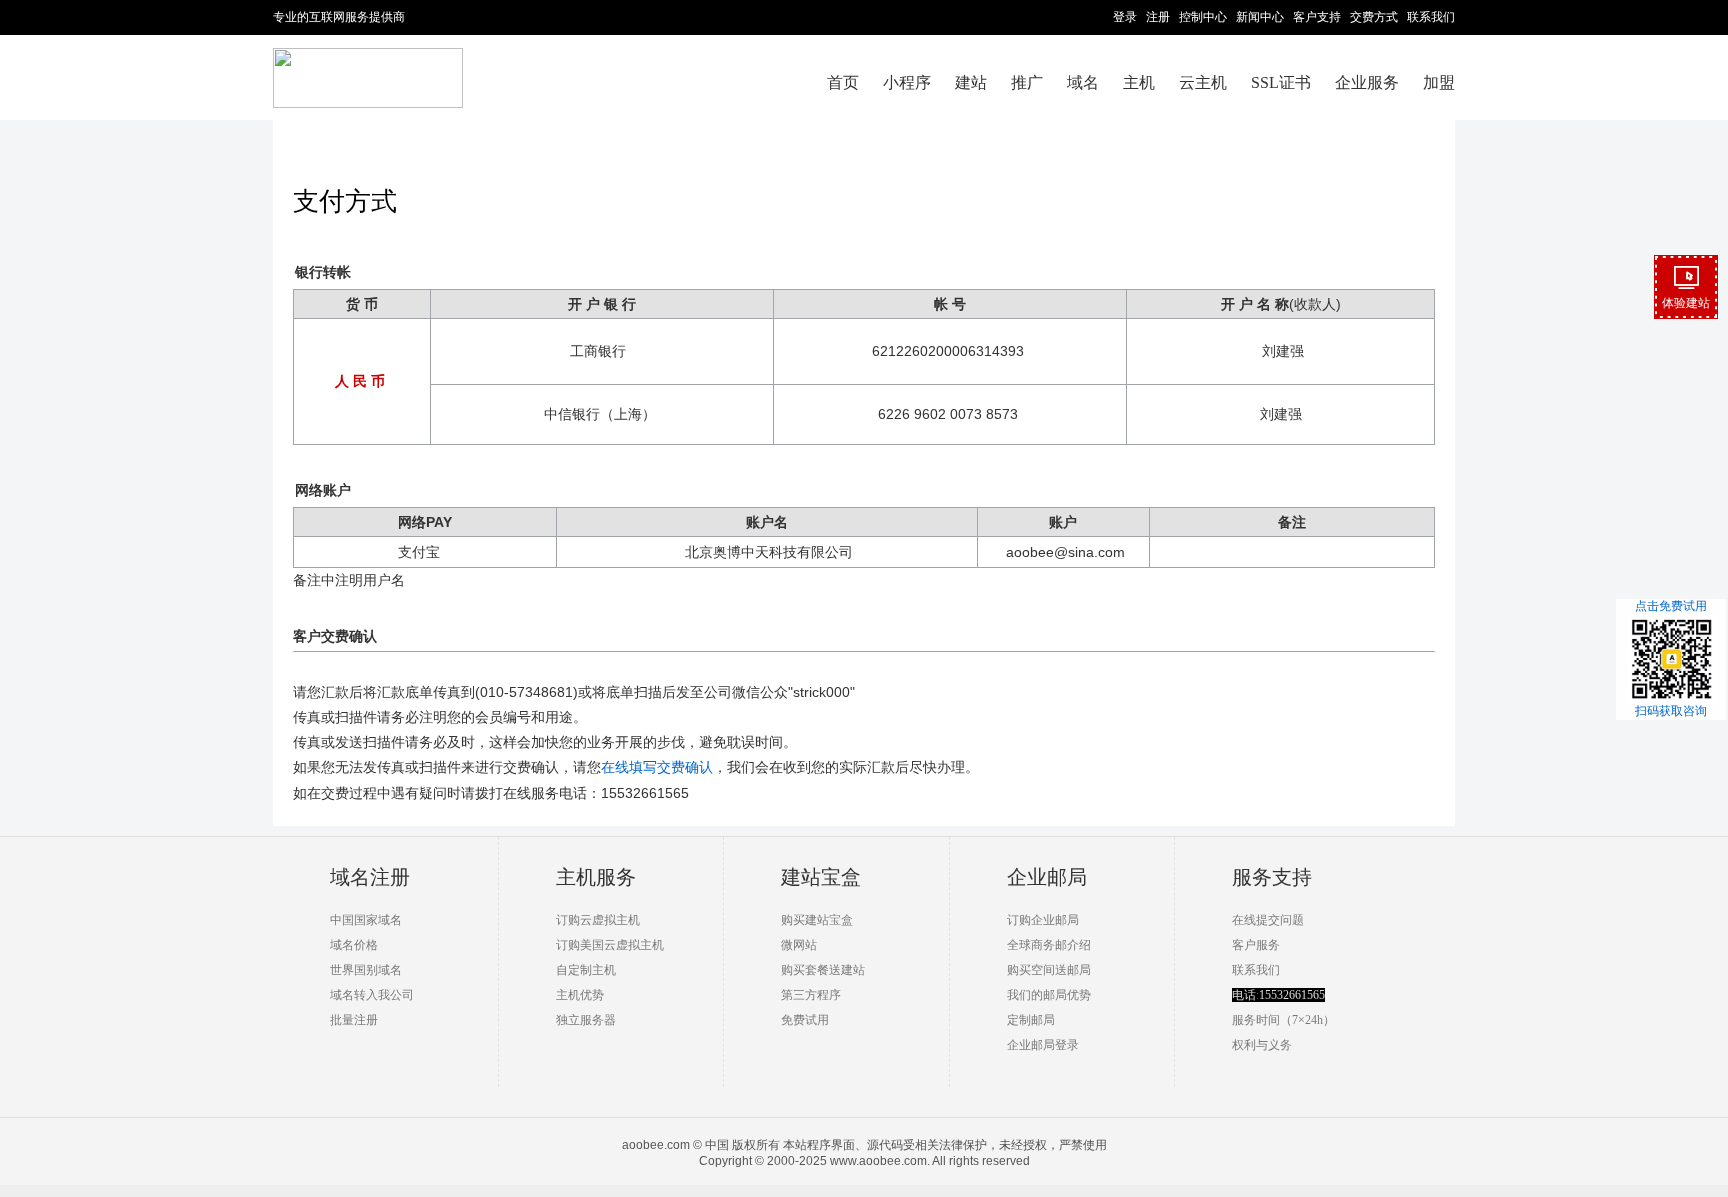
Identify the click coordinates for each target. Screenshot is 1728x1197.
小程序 (907, 82)
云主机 (1203, 82)
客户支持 (1317, 17)
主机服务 (596, 877)
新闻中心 (1260, 17)
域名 (1083, 82)
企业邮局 (1047, 877)
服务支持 (1272, 877)
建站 (971, 82)
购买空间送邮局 (1049, 970)
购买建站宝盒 (817, 920)
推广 (1027, 82)
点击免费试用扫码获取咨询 (1671, 659)
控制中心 (1203, 17)
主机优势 (580, 995)
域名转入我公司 (372, 995)
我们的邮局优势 (1049, 995)
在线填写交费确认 (657, 767)
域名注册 (370, 877)
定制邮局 (1031, 1020)
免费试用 (805, 1020)
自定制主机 (586, 970)
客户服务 (1256, 945)
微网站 (799, 945)
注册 (1158, 17)
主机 (1139, 82)
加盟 (1439, 82)
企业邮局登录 (1043, 1045)
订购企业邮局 (1043, 920)
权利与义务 (1262, 1045)
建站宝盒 (821, 877)
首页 (843, 82)
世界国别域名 (366, 970)
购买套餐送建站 (823, 970)
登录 (1125, 17)
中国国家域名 (366, 920)
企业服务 (1367, 82)
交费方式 (1374, 17)
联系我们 (1431, 17)
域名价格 (354, 945)
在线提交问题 (1268, 920)
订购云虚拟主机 (598, 920)
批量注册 (354, 1020)
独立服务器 (586, 1020)
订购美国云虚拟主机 (610, 945)
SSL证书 (1281, 82)
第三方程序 (811, 995)
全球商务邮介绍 (1049, 945)
